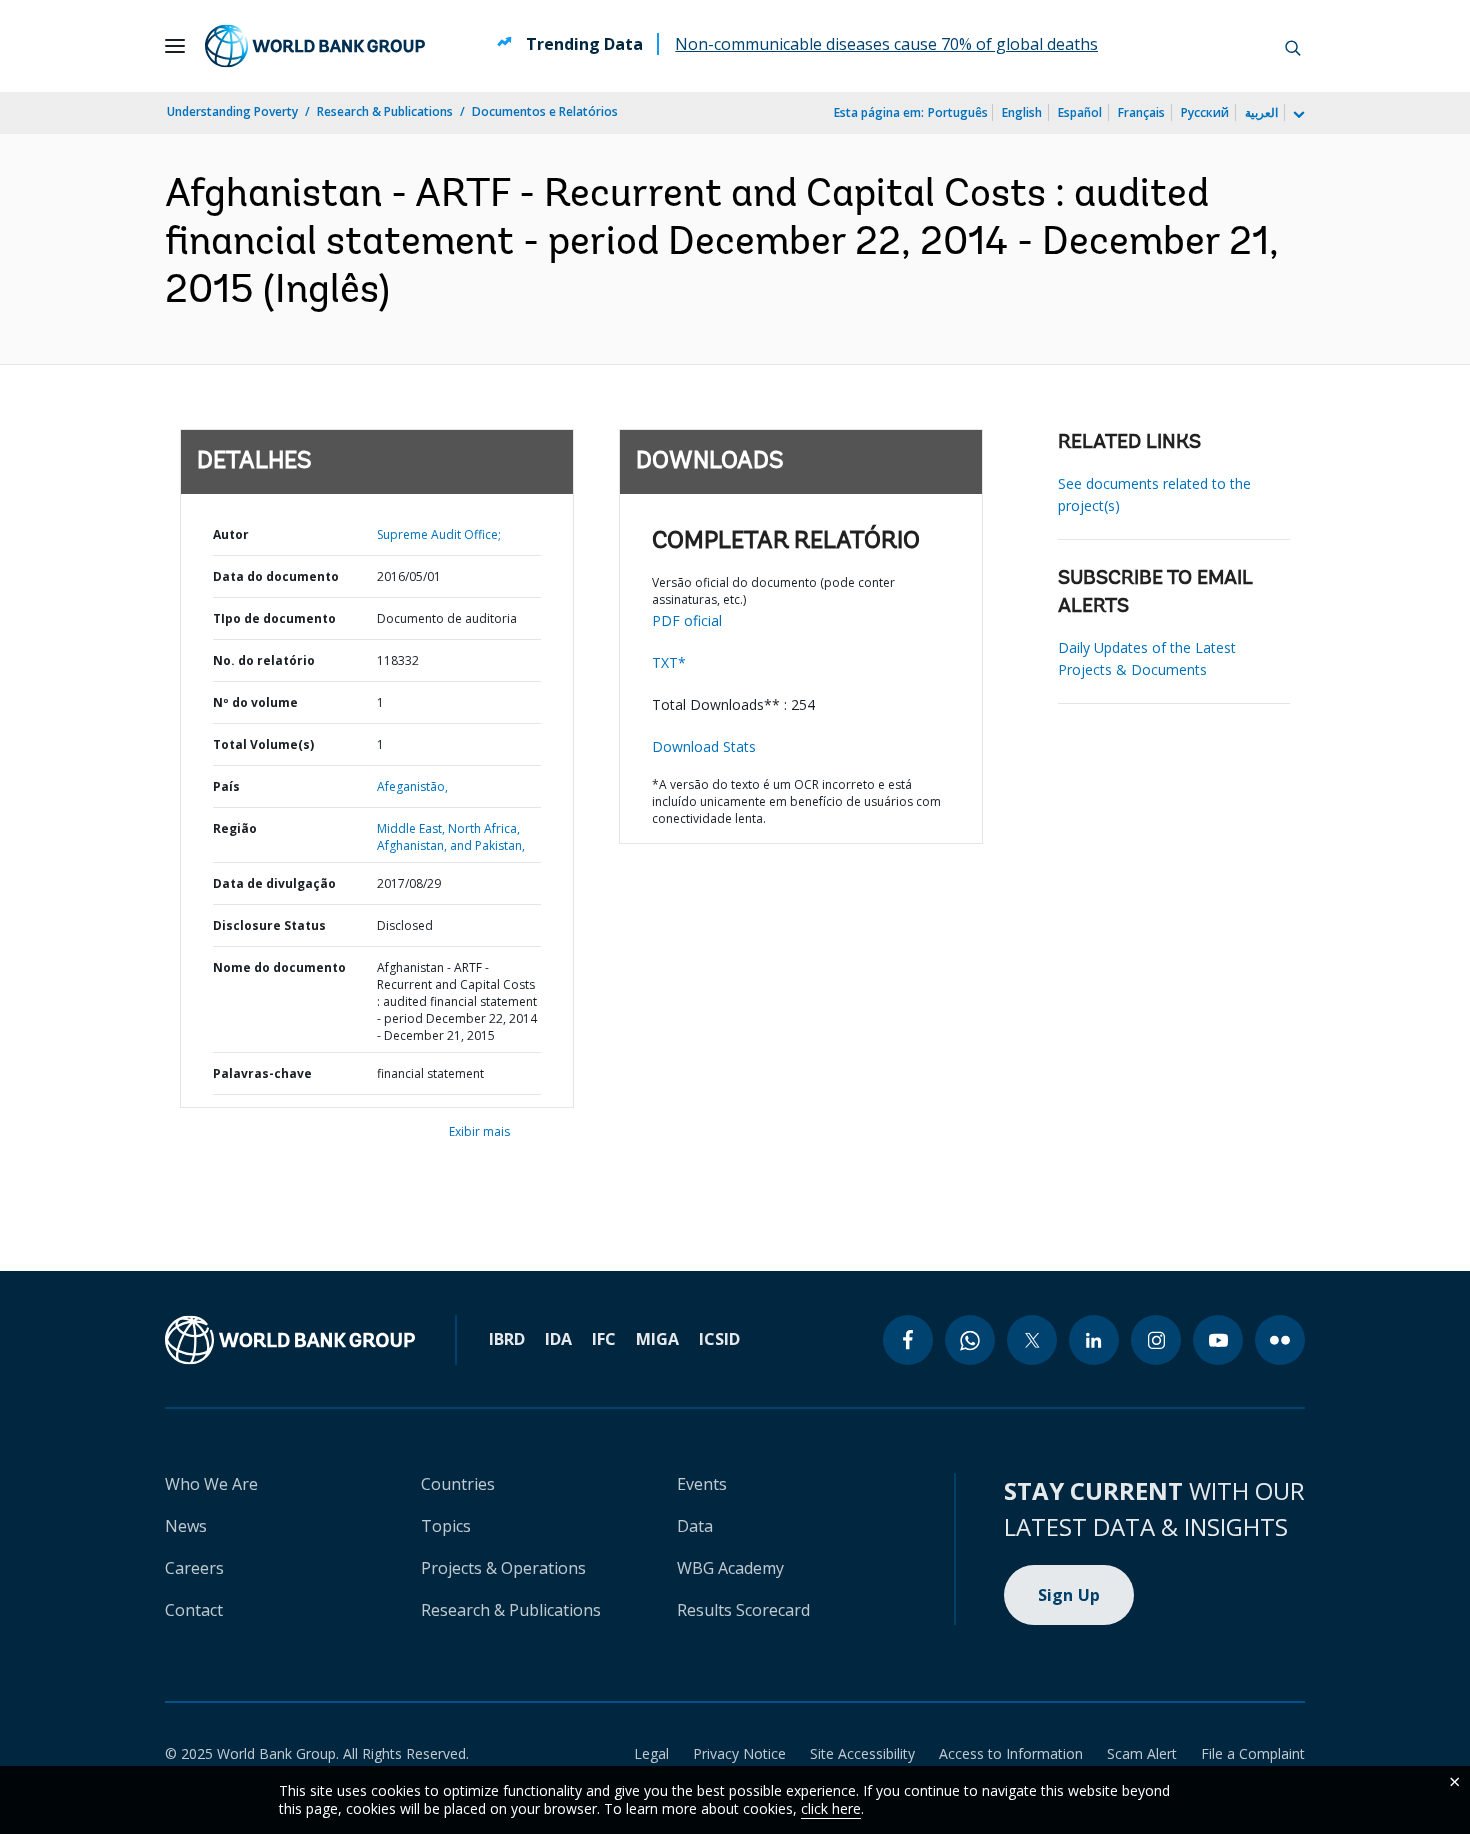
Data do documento (276, 576)
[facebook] (908, 1340)
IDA (558, 1339)
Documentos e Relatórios (545, 111)
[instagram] (1156, 1340)
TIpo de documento (274, 618)
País (226, 786)
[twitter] (1032, 1340)
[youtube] (1218, 1340)
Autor (231, 534)
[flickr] (1280, 1340)
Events (702, 1484)
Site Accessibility (862, 1753)
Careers (194, 1568)
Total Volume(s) (263, 744)
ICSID (719, 1339)
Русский (1205, 112)
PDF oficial (687, 620)
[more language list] (1297, 115)
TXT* (669, 662)
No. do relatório (264, 660)
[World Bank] (290, 1340)
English (1022, 112)
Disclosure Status (269, 925)
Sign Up (1069, 1595)
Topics (446, 1526)
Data (695, 1526)
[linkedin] (1094, 1340)
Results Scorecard (743, 1610)
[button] (1293, 46)
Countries (458, 1484)
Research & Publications (385, 111)
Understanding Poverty (232, 111)
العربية (1261, 112)
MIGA (657, 1339)
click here (831, 1808)
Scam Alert (1142, 1753)
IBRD (507, 1339)
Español (1080, 112)
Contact (194, 1610)
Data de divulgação (274, 883)
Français (1141, 112)
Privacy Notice (739, 1753)
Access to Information (1011, 1753)
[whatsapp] (970, 1340)
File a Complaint (1253, 1753)
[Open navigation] (175, 46)
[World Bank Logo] (315, 46)
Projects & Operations (503, 1568)
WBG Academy (730, 1568)
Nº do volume (255, 702)
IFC (604, 1339)
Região (235, 828)
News (186, 1526)
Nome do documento (279, 967)
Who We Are (211, 1484)
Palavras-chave (262, 1073)
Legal (651, 1753)
